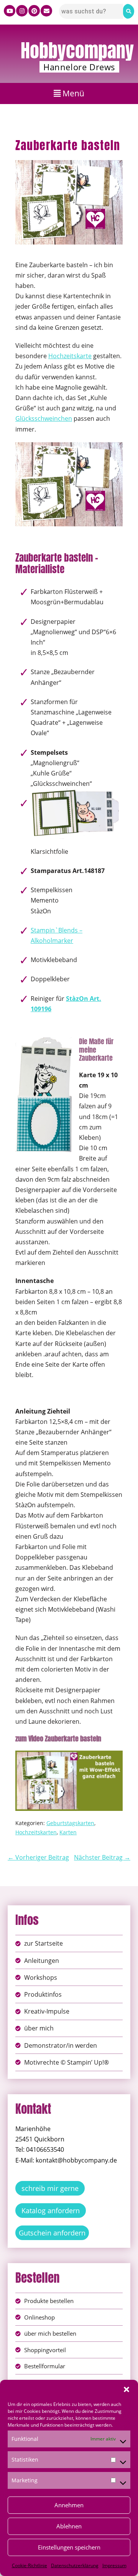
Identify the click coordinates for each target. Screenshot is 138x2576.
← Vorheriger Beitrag (38, 1857)
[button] (127, 2389)
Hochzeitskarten (36, 1832)
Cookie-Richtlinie (30, 2565)
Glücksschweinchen (44, 418)
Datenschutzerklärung (75, 2565)
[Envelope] (46, 11)
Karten (68, 1832)
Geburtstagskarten (70, 1823)
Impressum (114, 2565)
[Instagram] (22, 11)
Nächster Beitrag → (102, 1857)
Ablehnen (69, 2526)
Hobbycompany (77, 51)
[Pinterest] (34, 11)
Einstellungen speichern (69, 2547)
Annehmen (69, 2505)
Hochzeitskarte (70, 356)
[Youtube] (10, 11)
